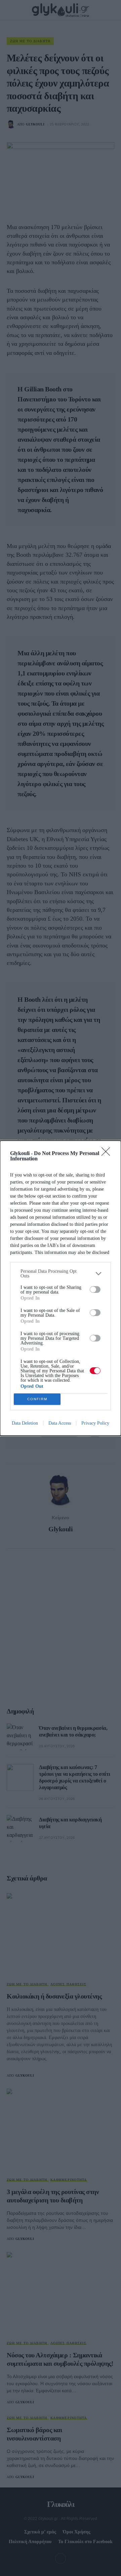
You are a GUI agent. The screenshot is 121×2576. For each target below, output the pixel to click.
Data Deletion (25, 1423)
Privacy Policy (95, 1423)
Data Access (60, 1423)
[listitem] (61, 1274)
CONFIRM (37, 1399)
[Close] (108, 1154)
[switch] (95, 1290)
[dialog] (61, 1288)
